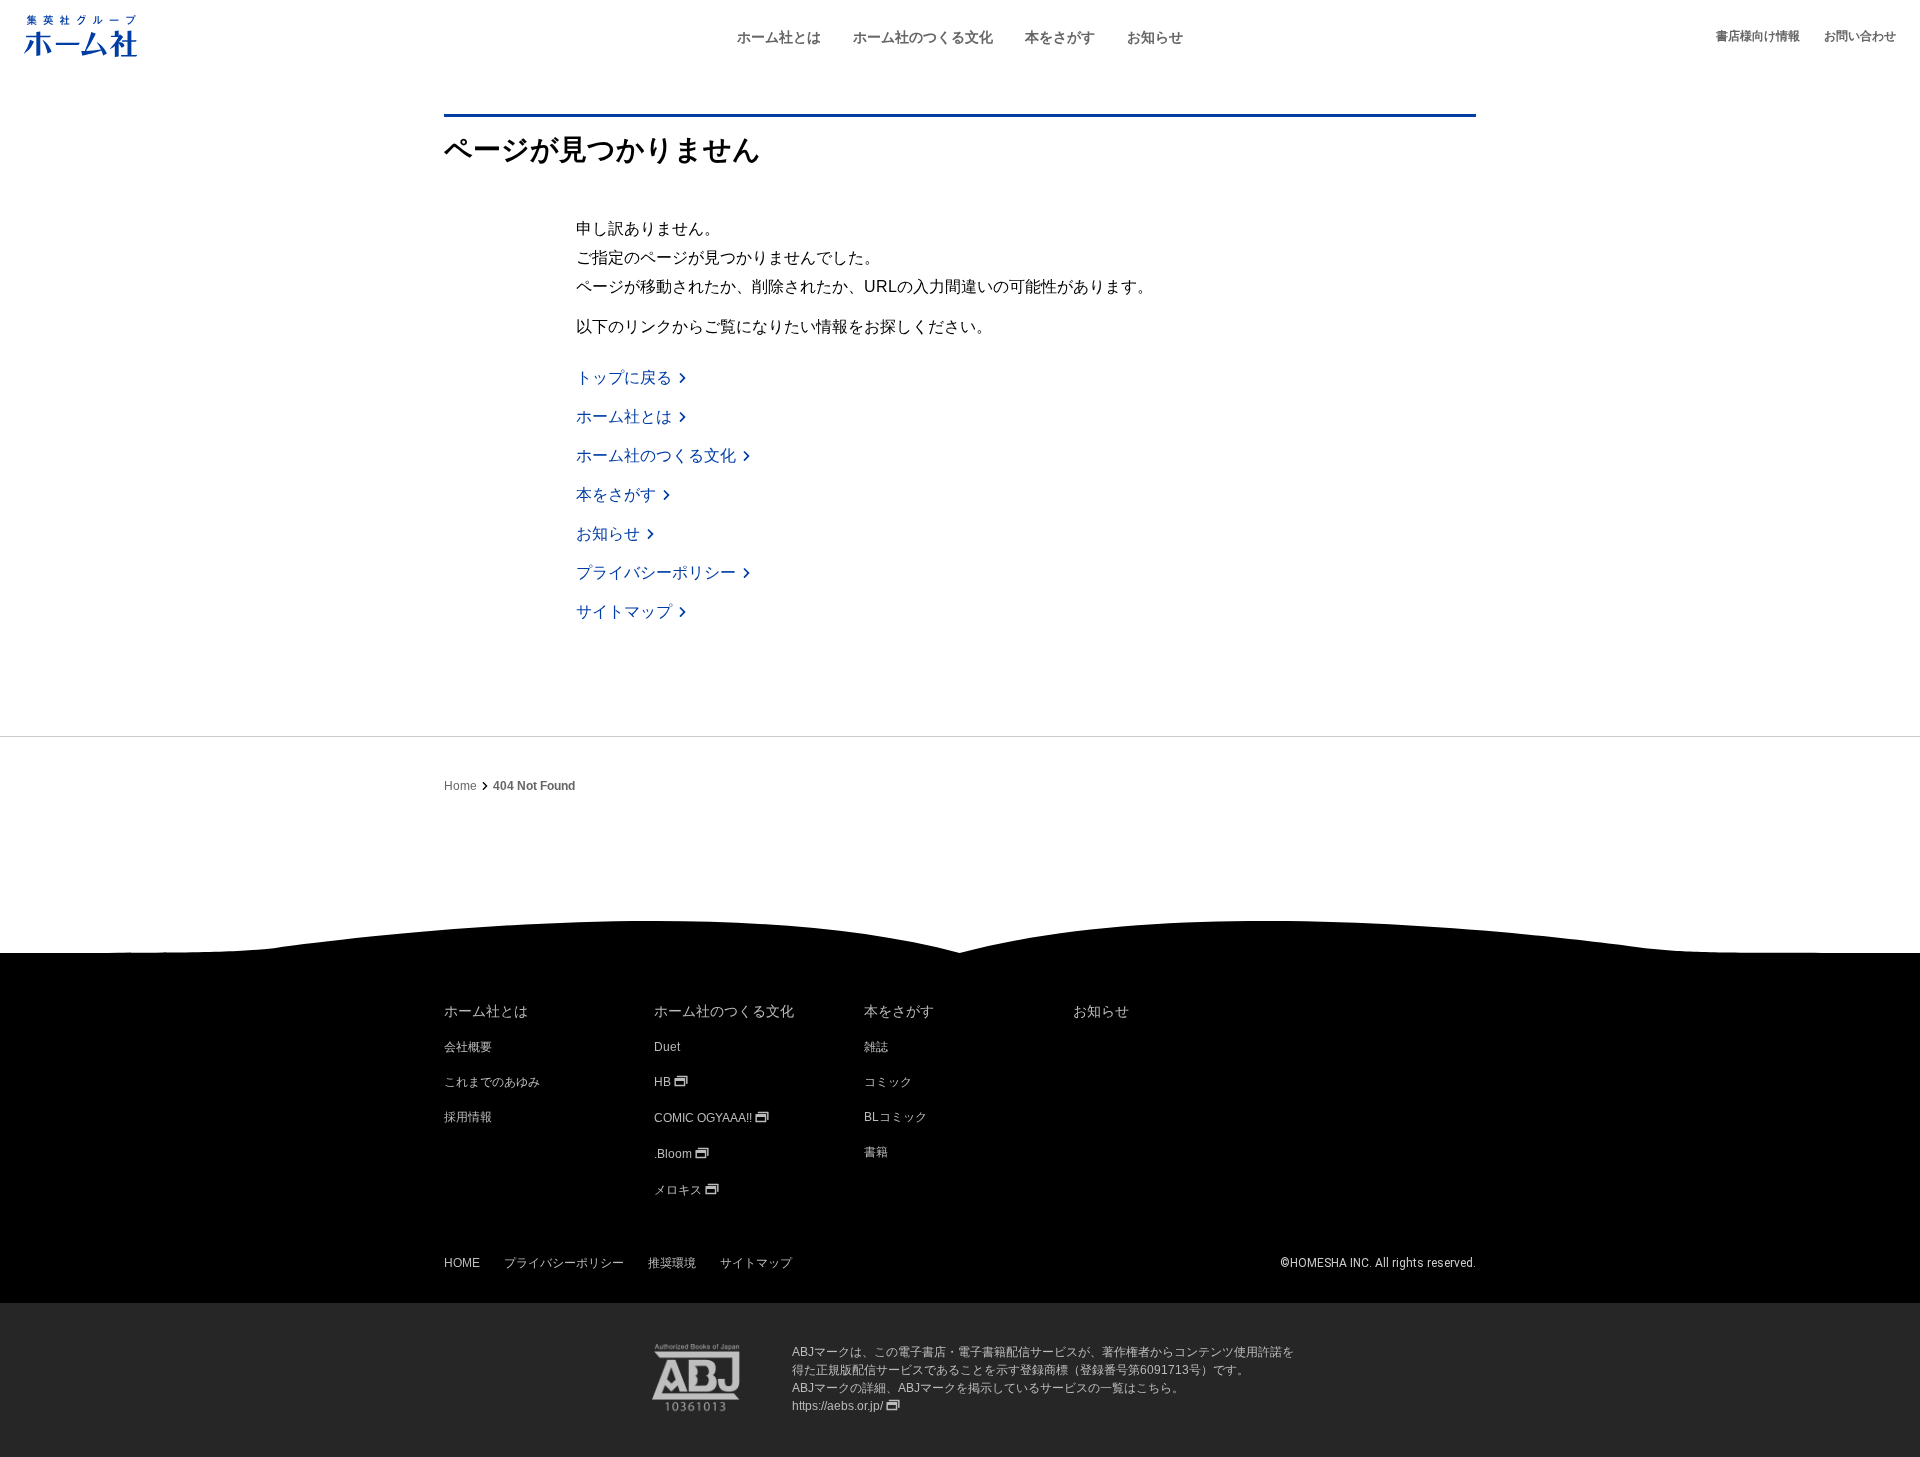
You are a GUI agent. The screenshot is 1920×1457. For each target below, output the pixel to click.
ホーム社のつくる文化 (923, 37)
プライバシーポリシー (656, 572)
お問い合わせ (1860, 36)
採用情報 (468, 1117)
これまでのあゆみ (492, 1082)
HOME (462, 1263)
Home (460, 786)
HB (662, 1082)
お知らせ (1155, 37)
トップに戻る (624, 377)
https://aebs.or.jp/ (837, 1406)
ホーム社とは (779, 37)
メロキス (678, 1190)
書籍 (876, 1152)
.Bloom (673, 1154)
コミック (888, 1082)
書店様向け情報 (1758, 36)
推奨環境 (672, 1263)
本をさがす (1060, 37)
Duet (667, 1047)
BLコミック (895, 1117)
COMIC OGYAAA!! (703, 1118)
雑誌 (876, 1047)
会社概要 (468, 1047)
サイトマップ (624, 611)
